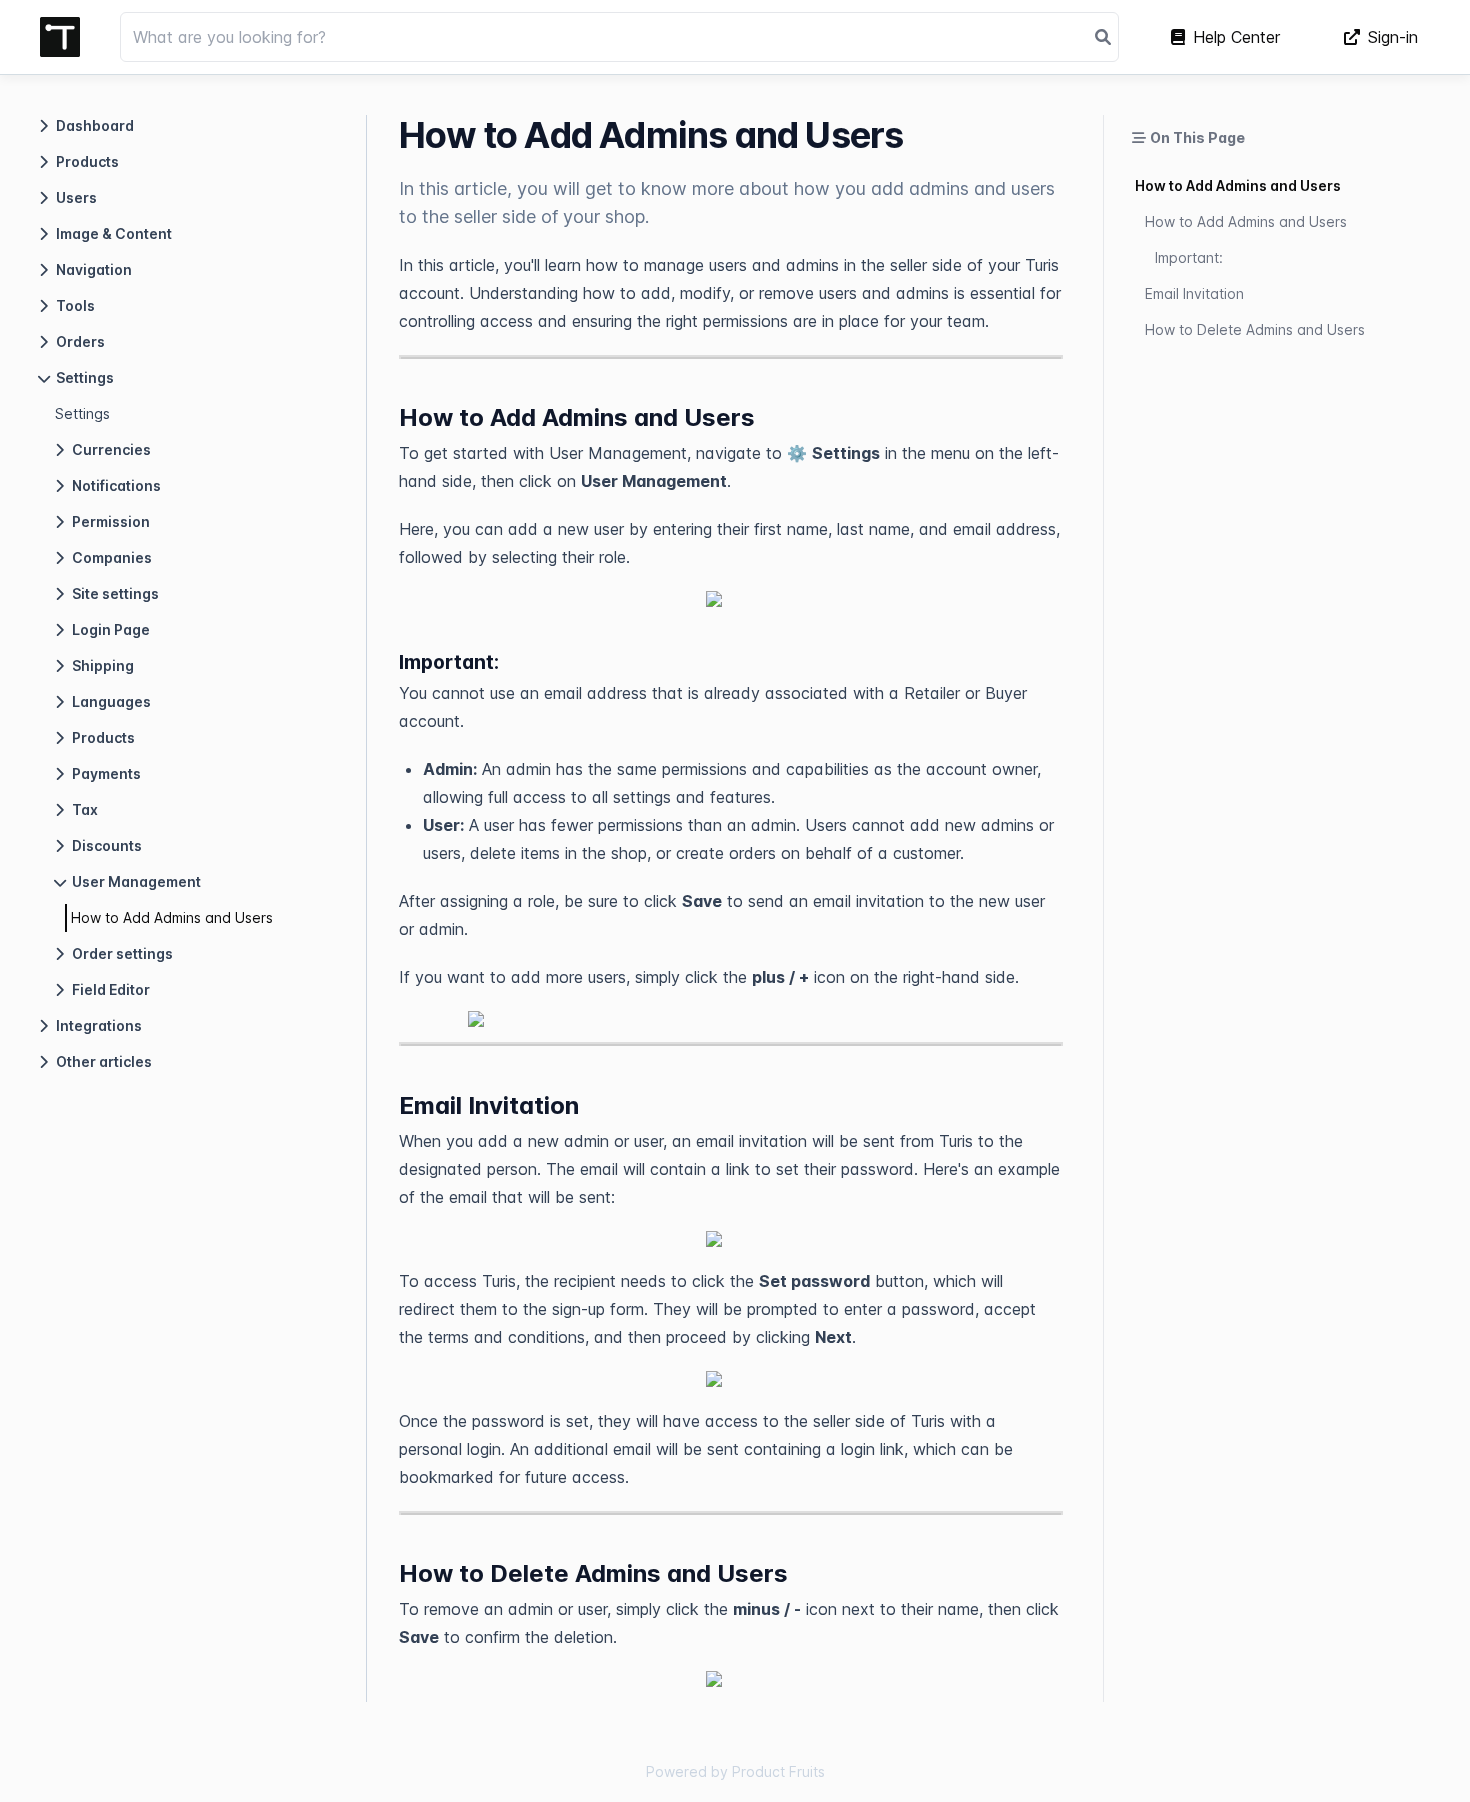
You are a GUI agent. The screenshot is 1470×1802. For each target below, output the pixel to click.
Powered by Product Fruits (735, 1771)
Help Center (1236, 37)
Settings (82, 413)
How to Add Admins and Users (172, 917)
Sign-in (1393, 37)
